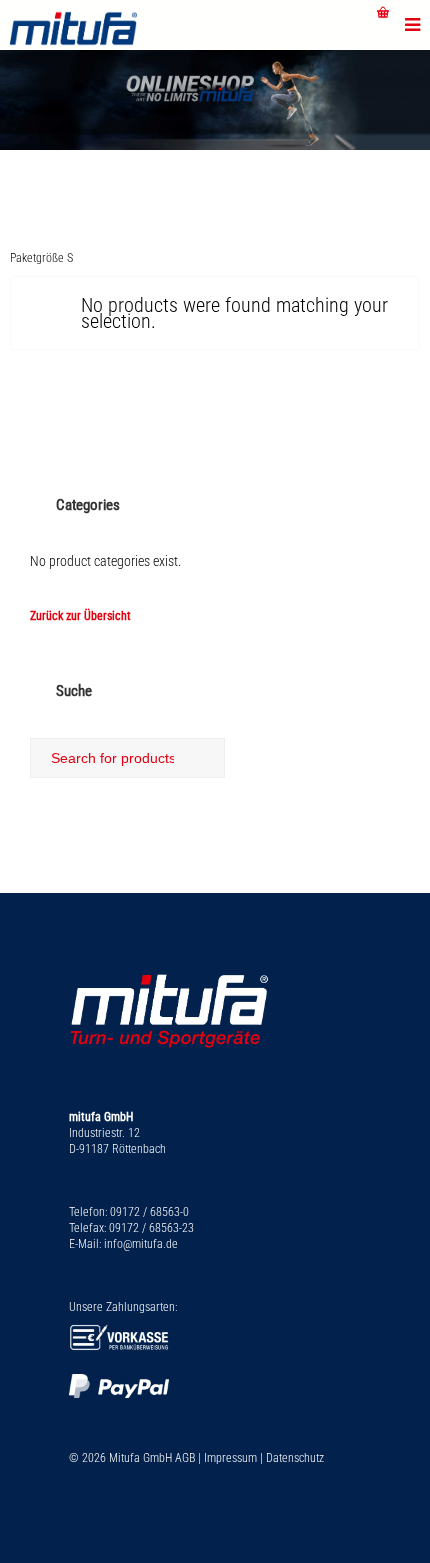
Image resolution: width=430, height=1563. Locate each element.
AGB (185, 1458)
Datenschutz (295, 1458)
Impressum (230, 1458)
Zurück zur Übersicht (80, 616)
